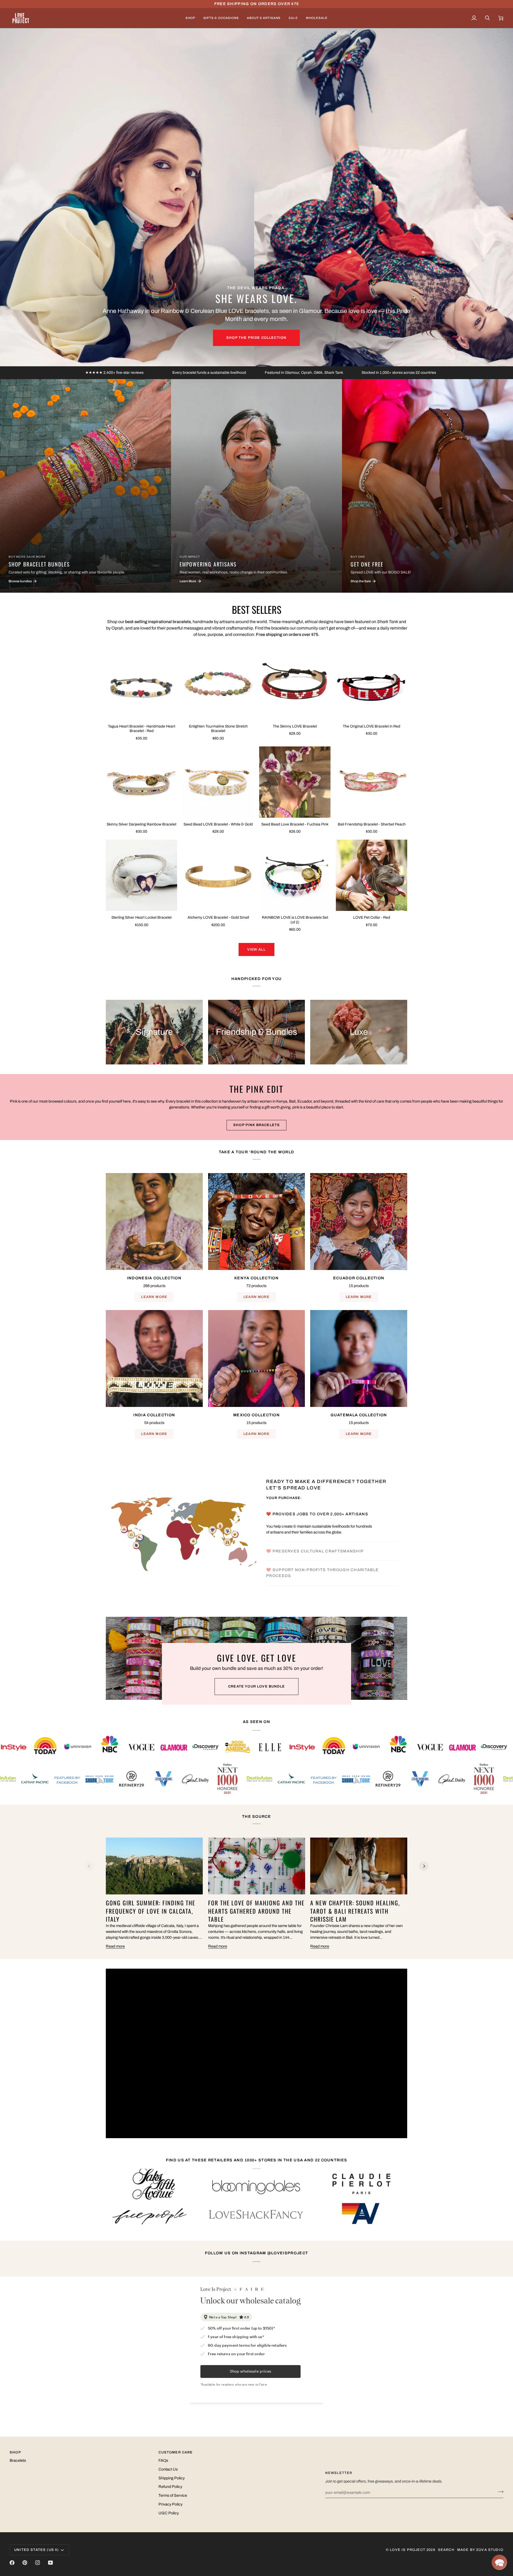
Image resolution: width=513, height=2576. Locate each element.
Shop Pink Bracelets (256, 1125)
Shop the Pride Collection (256, 338)
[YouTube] (50, 2563)
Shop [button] (15, 2452)
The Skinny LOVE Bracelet (295, 726)
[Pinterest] (25, 2563)
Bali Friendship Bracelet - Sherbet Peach (372, 824)
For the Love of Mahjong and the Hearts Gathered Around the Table (256, 1911)
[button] (190, 18)
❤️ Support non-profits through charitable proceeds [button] (322, 1573)
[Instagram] (38, 2563)
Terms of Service (173, 2495)
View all (256, 949)
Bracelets (18, 2460)
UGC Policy (169, 2513)
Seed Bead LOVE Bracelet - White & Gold (218, 824)
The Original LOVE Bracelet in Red (372, 726)
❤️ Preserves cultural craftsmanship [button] (316, 1533)
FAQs (163, 2460)
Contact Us (168, 2469)
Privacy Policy (170, 2504)
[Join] (499, 2492)
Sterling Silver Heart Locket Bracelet (141, 917)
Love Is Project (408, 2550)
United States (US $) (36, 2550)
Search (446, 2550)
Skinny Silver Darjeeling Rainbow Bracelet (141, 824)
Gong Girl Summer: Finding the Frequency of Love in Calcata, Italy (151, 1911)
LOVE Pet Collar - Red (372, 917)
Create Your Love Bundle (256, 1686)
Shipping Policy (172, 2478)
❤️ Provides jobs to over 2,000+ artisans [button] (318, 1514)
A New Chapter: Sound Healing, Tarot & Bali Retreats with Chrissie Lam (355, 1911)
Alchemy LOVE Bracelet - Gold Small (218, 917)
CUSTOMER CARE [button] (176, 2452)
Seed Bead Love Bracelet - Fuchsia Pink (295, 824)
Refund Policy (170, 2487)
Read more (115, 1946)
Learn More (154, 1297)
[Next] (424, 1866)
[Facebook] (12, 2563)
